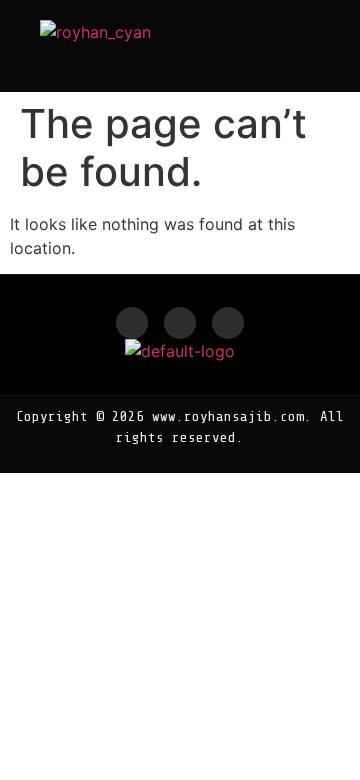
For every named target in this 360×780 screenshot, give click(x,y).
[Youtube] (228, 323)
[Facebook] (132, 323)
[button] (318, 46)
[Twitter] (180, 323)
